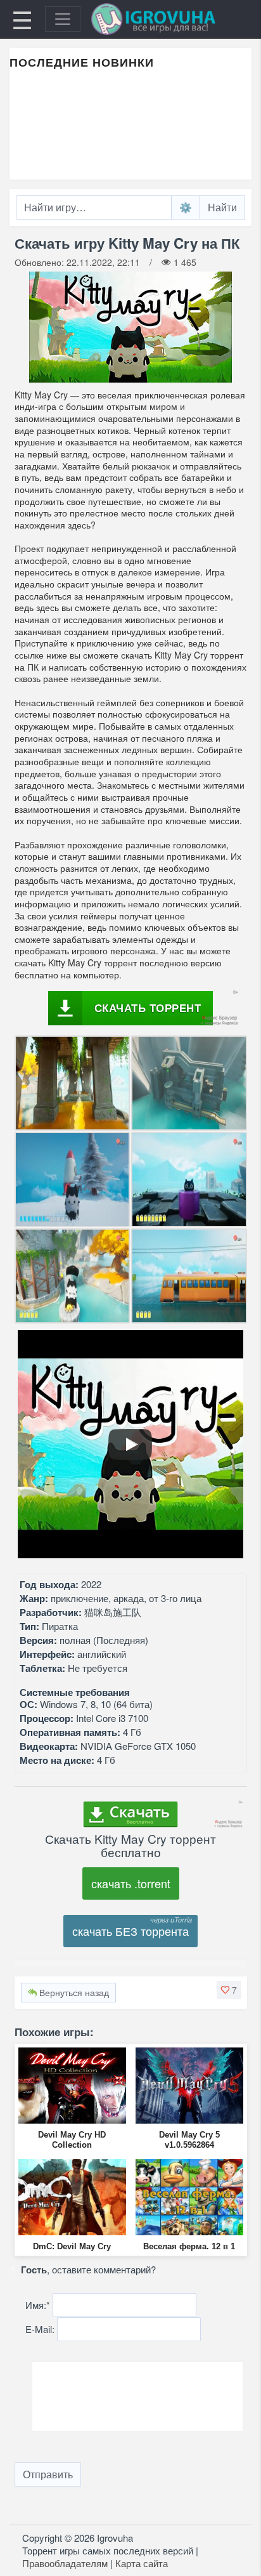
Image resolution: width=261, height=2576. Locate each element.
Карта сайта (142, 2563)
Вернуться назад (73, 1992)
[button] (229, 1990)
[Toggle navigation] (63, 19)
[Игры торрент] (171, 19)
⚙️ (186, 207)
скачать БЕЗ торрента (130, 1931)
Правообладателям (65, 2563)
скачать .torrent (131, 1883)
